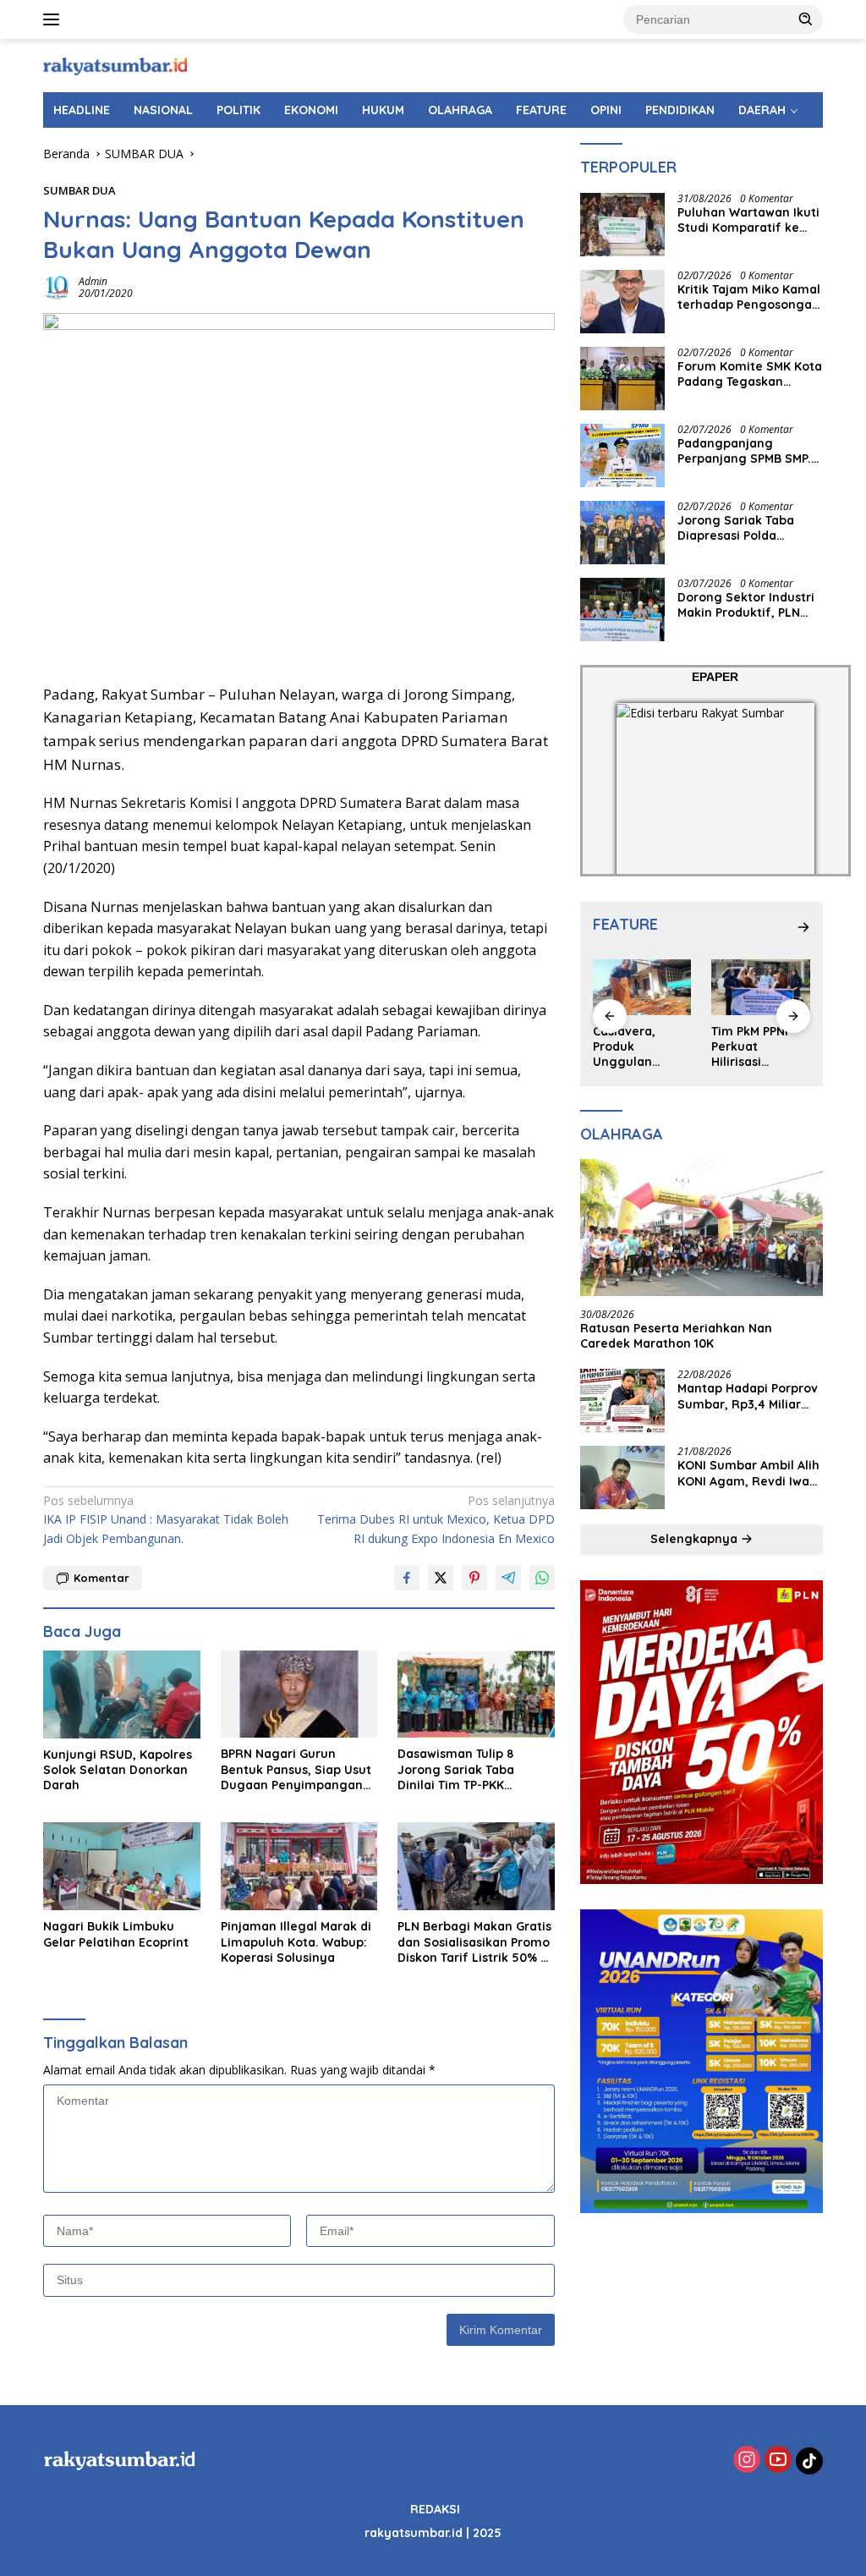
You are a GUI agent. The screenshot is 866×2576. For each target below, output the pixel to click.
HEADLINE (82, 110)
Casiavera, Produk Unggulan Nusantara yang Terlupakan (641, 1047)
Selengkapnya (696, 1539)
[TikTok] (809, 2461)
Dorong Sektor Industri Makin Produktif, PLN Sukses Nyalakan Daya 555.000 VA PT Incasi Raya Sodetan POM (746, 605)
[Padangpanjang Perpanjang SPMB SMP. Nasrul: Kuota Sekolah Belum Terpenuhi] (622, 456)
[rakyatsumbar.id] (115, 65)
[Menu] (55, 19)
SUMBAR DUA (79, 190)
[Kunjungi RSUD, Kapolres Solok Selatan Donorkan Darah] (122, 1694)
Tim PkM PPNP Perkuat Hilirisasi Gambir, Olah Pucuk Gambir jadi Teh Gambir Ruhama (758, 1047)
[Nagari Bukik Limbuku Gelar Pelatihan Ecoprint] (122, 1866)
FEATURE (541, 110)
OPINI (606, 110)
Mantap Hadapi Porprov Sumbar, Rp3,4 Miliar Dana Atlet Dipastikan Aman (748, 1396)
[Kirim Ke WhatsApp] (542, 1578)
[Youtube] (778, 2461)
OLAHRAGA (460, 110)
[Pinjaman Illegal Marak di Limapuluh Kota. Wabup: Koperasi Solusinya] (299, 1866)
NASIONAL (163, 110)
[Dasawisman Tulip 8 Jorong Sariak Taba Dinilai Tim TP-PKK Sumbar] (476, 1694)
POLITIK (238, 110)
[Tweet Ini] (441, 1578)
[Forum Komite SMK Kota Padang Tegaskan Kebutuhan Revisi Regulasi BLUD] (622, 379)
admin (93, 281)
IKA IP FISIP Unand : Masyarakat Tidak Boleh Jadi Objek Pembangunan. (166, 1519)
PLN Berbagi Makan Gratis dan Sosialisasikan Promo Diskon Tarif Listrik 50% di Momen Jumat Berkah (474, 1942)
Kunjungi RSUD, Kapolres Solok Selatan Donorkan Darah (118, 1770)
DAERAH (762, 110)
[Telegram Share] (508, 1578)
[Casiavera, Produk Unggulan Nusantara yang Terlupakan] (642, 987)
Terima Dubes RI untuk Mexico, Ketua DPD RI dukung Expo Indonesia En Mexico (436, 1519)
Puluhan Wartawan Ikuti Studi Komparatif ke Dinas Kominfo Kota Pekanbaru (748, 220)
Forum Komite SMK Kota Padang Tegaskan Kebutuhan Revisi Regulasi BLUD (750, 374)
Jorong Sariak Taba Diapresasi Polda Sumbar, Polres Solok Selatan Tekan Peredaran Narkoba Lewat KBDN (741, 528)
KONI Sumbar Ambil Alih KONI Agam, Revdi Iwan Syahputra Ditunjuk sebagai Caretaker (748, 1473)
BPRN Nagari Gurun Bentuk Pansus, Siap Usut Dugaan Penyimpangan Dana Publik (296, 1769)
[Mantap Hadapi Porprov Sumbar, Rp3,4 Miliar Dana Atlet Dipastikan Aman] (622, 1401)
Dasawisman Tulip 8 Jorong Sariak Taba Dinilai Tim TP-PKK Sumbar (456, 1769)
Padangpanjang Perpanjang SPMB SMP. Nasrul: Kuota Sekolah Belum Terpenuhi (744, 451)
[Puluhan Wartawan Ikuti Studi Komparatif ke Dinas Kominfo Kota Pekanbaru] (622, 225)
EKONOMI (311, 110)
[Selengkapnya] (803, 927)
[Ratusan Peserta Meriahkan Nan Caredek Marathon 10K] (702, 1228)
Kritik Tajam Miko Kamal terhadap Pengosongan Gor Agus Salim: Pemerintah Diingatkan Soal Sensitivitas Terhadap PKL (749, 297)
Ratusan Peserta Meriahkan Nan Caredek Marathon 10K (676, 1336)
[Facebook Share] (407, 1578)
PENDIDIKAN (680, 110)
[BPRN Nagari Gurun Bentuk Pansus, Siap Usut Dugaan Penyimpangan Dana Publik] (299, 1694)
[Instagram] (747, 2461)
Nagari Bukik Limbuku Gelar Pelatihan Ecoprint (116, 1934)
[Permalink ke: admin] (57, 286)
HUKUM (383, 110)
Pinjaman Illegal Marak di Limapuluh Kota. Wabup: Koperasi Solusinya (296, 1942)
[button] (806, 19)
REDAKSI (435, 2509)
